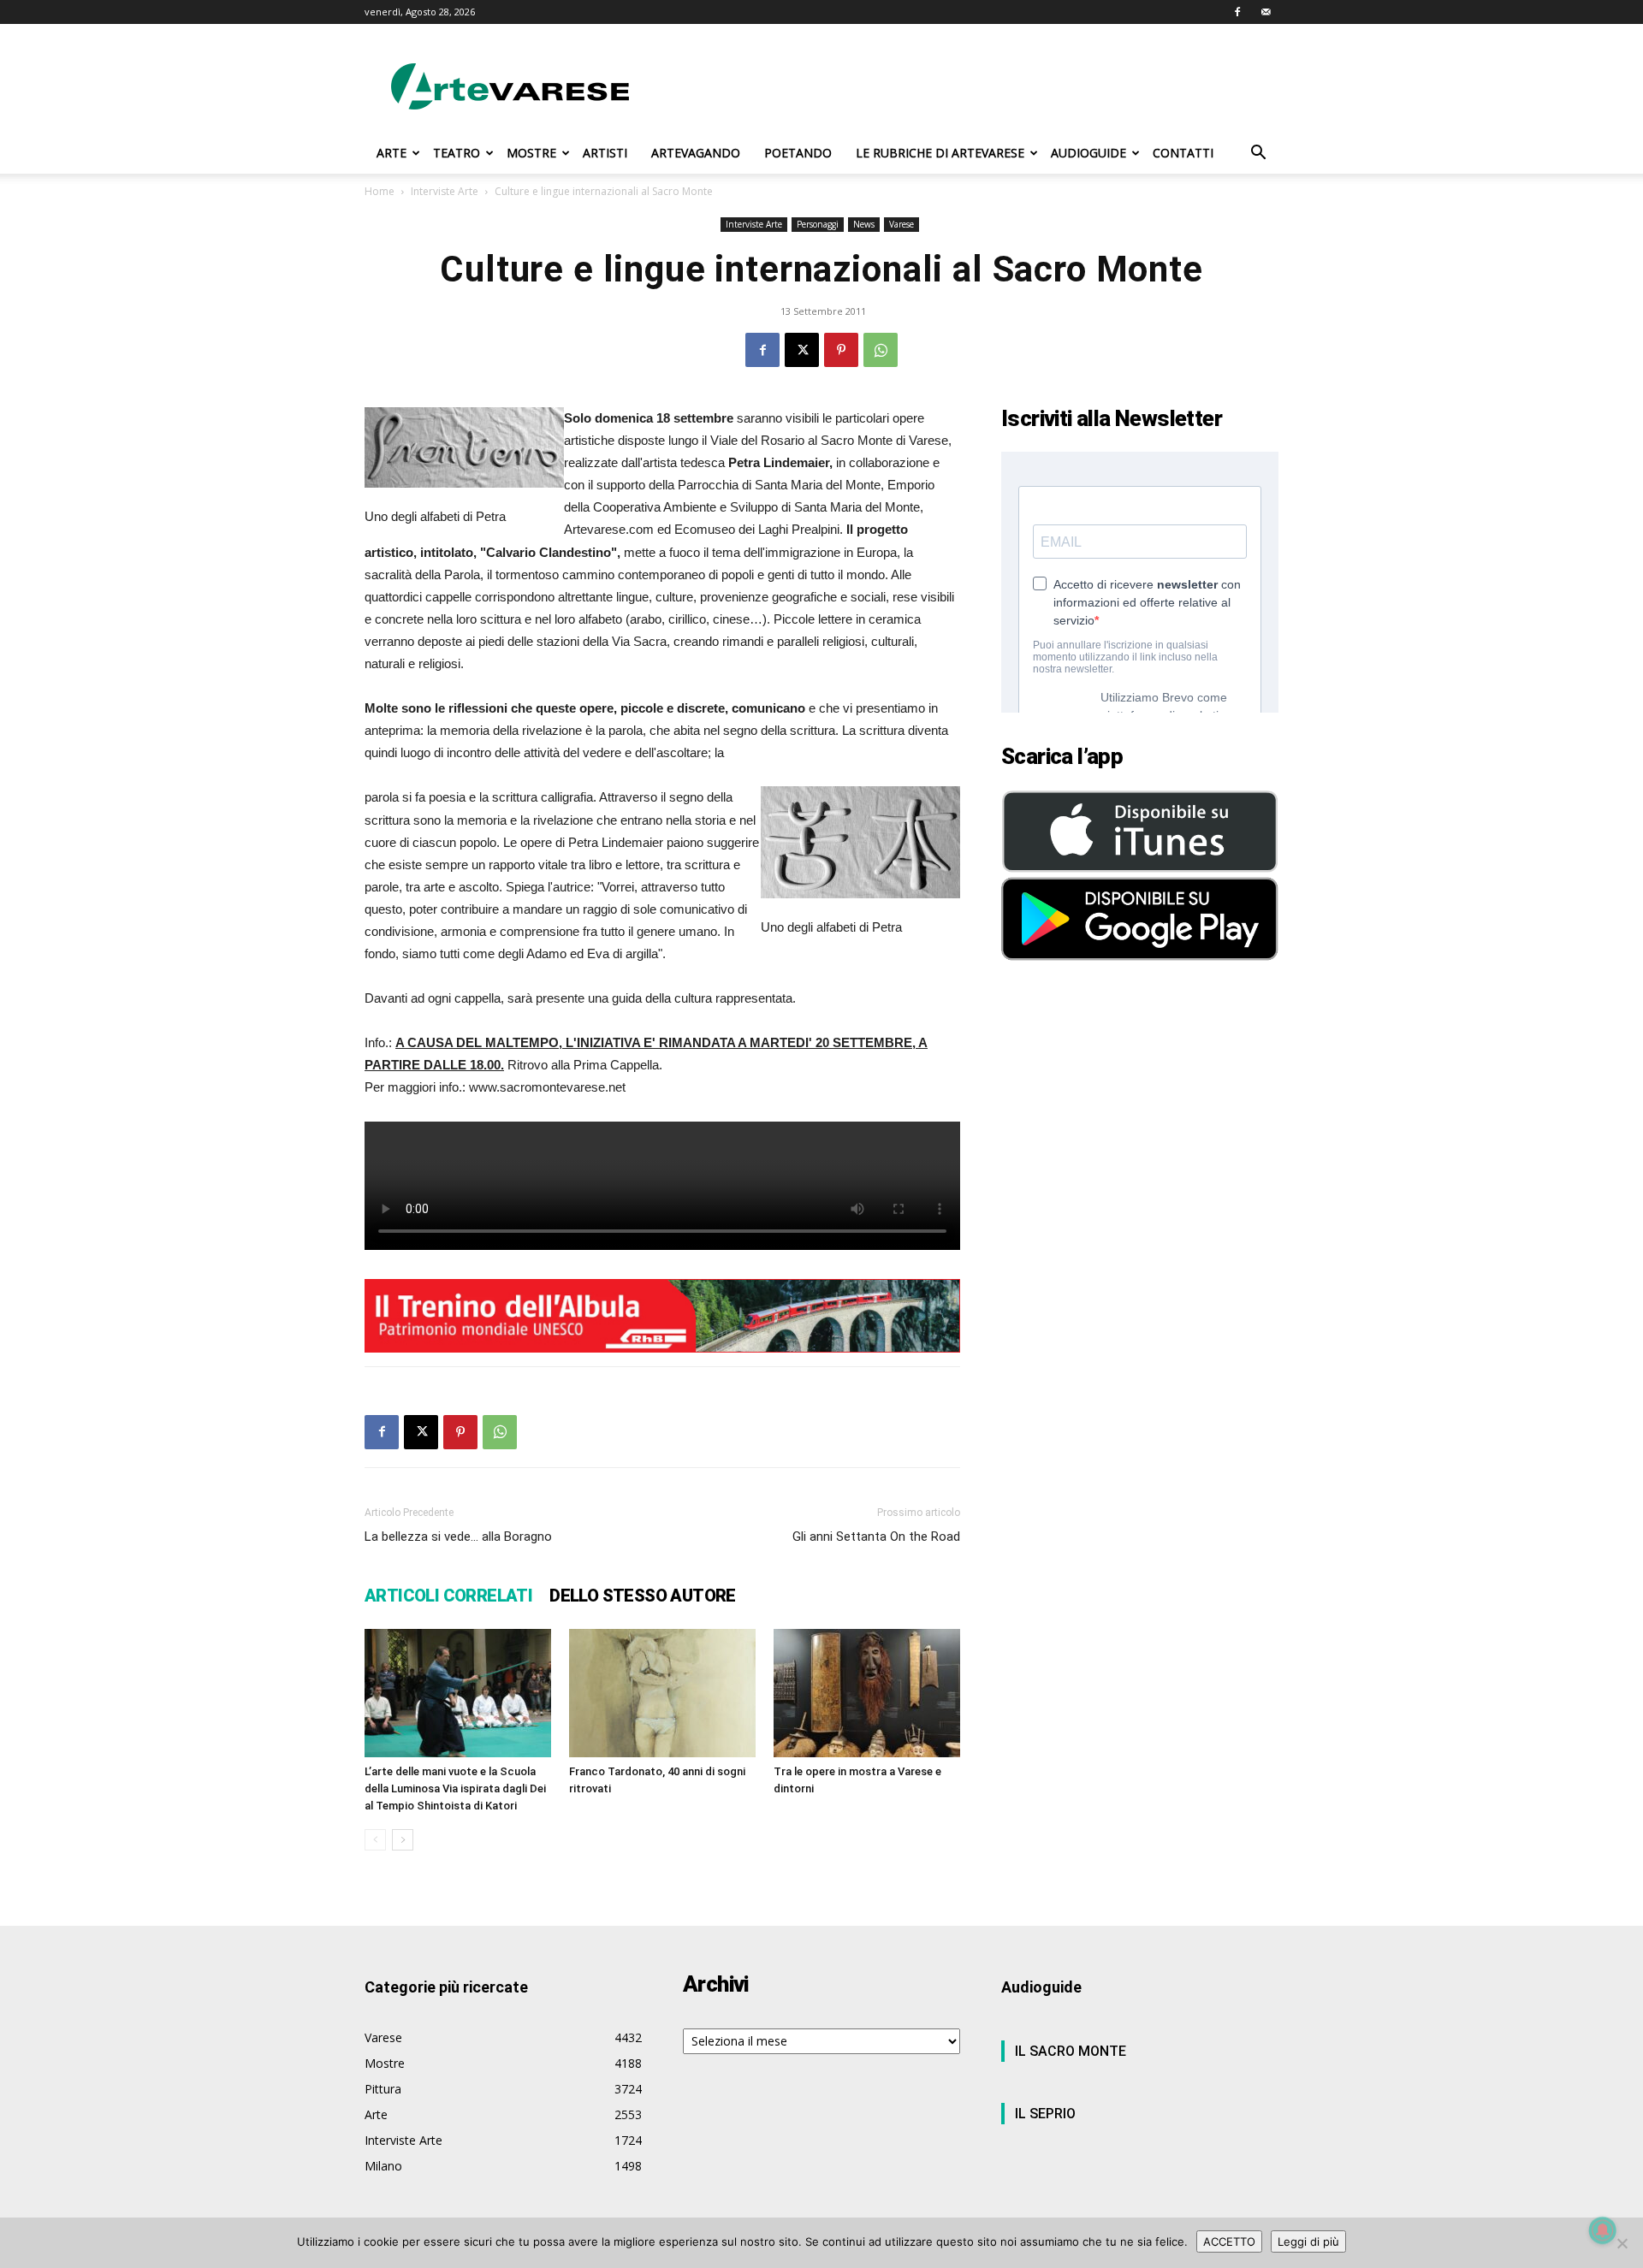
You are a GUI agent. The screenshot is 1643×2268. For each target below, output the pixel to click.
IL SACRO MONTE (1071, 2051)
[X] (802, 350)
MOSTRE (531, 153)
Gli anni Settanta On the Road (876, 1537)
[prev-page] (375, 1840)
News (864, 224)
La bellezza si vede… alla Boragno (458, 1537)
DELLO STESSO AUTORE (643, 1596)
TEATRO (457, 153)
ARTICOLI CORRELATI (448, 1596)
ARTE (391, 153)
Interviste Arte (445, 191)
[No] (1622, 2243)
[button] (1258, 154)
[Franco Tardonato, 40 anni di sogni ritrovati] (662, 1693)
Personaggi (818, 224)
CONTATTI (1183, 153)
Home (380, 191)
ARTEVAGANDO (696, 153)
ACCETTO (1229, 2241)
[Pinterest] (841, 350)
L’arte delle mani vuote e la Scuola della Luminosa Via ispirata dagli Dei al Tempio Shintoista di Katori (455, 1788)
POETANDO (798, 153)
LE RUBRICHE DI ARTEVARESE (940, 153)
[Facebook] (1237, 12)
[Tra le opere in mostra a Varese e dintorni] (867, 1693)
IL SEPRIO (1045, 2114)
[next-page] (403, 1840)
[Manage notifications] (1603, 2230)
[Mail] (1266, 12)
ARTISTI (605, 153)
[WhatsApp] (881, 350)
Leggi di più (1308, 2241)
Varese (902, 224)
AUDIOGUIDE (1088, 153)
